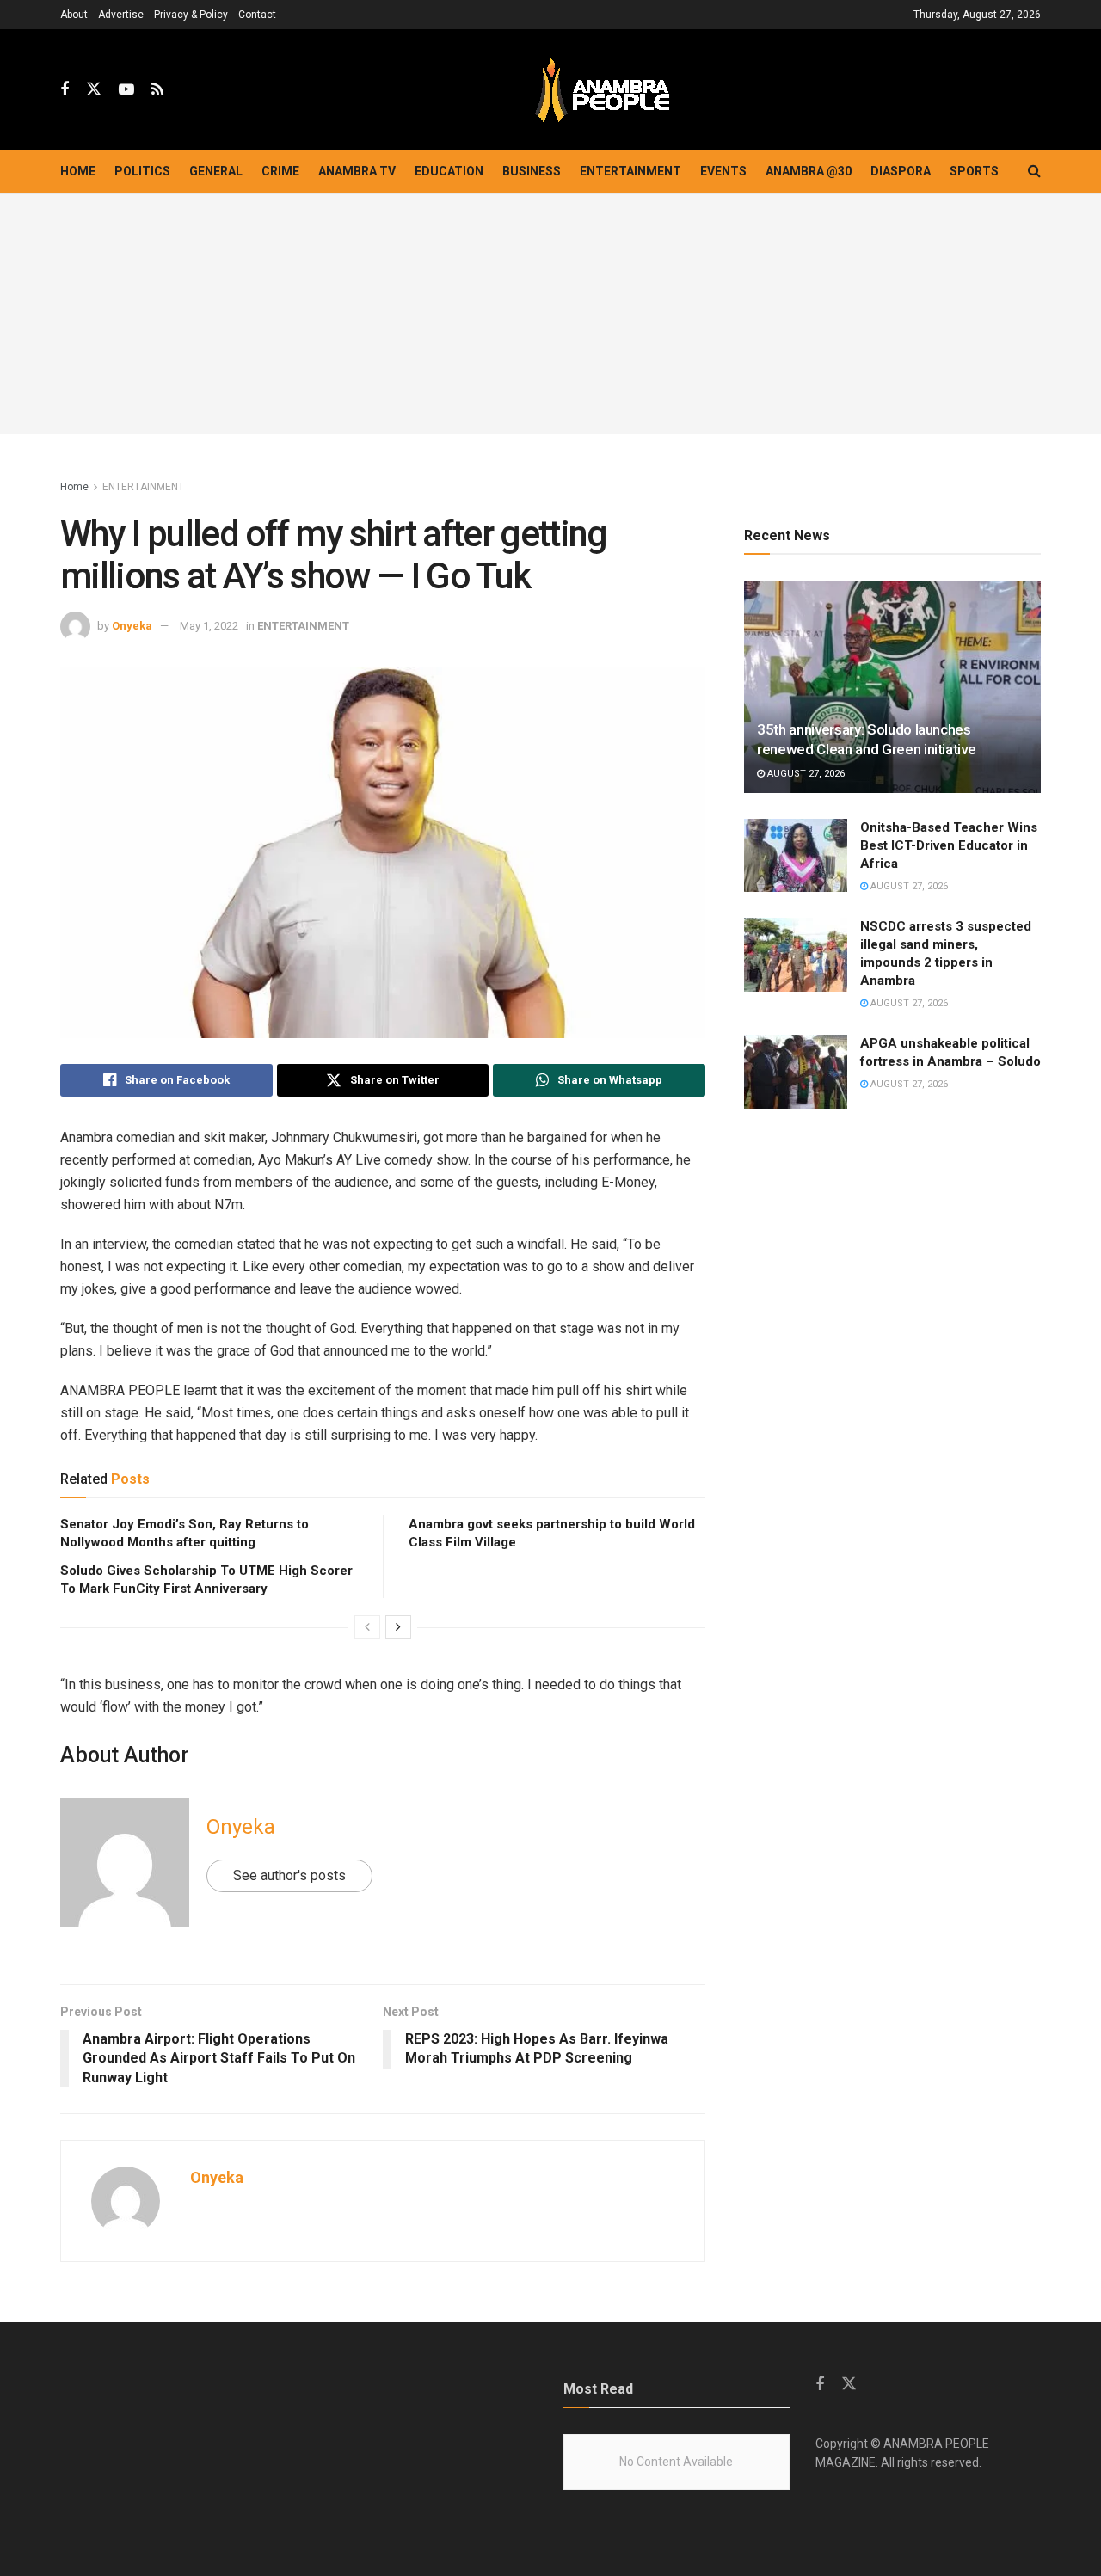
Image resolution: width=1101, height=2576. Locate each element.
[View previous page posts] (367, 1627)
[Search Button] (1034, 171)
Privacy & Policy (191, 15)
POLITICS (142, 171)
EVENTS (723, 171)
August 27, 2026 (805, 774)
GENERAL (216, 171)
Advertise (121, 15)
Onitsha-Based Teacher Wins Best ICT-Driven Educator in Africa (949, 845)
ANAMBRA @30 (809, 171)
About (74, 15)
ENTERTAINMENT (630, 171)
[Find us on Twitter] (94, 89)
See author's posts (289, 1875)
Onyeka (132, 626)
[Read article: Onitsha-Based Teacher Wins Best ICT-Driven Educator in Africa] (796, 856)
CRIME (280, 171)
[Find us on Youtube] (126, 90)
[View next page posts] (398, 1627)
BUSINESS (532, 171)
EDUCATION (449, 171)
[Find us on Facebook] (65, 90)
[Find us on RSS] (157, 90)
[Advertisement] (550, 314)
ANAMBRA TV (357, 171)
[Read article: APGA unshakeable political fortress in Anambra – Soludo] (796, 1072)
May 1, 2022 (209, 626)
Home (78, 171)
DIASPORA (901, 171)
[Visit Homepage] (602, 90)
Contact (257, 15)
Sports (974, 171)
